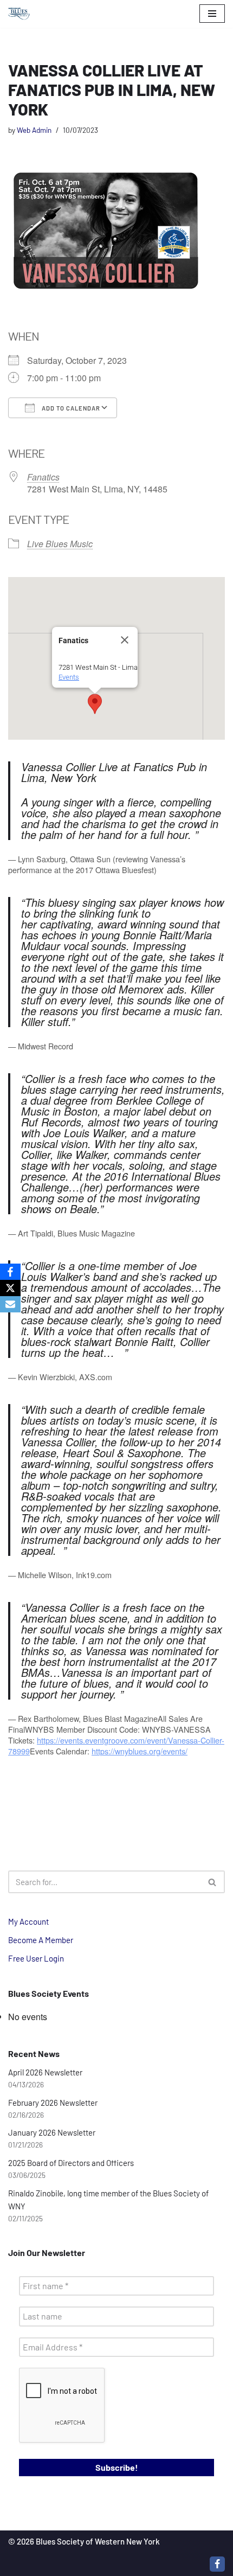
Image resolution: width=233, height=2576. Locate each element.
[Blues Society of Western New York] (19, 14)
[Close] (125, 640)
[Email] (10, 1304)
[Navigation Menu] (212, 14)
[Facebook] (217, 2564)
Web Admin (34, 130)
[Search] (213, 1882)
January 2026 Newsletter (52, 2132)
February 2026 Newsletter (53, 2103)
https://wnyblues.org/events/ (140, 1751)
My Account (28, 1921)
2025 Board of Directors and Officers (71, 2163)
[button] (95, 704)
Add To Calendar (70, 408)
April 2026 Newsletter (45, 2072)
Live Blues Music (60, 544)
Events (69, 677)
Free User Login (36, 1958)
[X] (10, 1288)
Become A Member (41, 1940)
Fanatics (43, 477)
